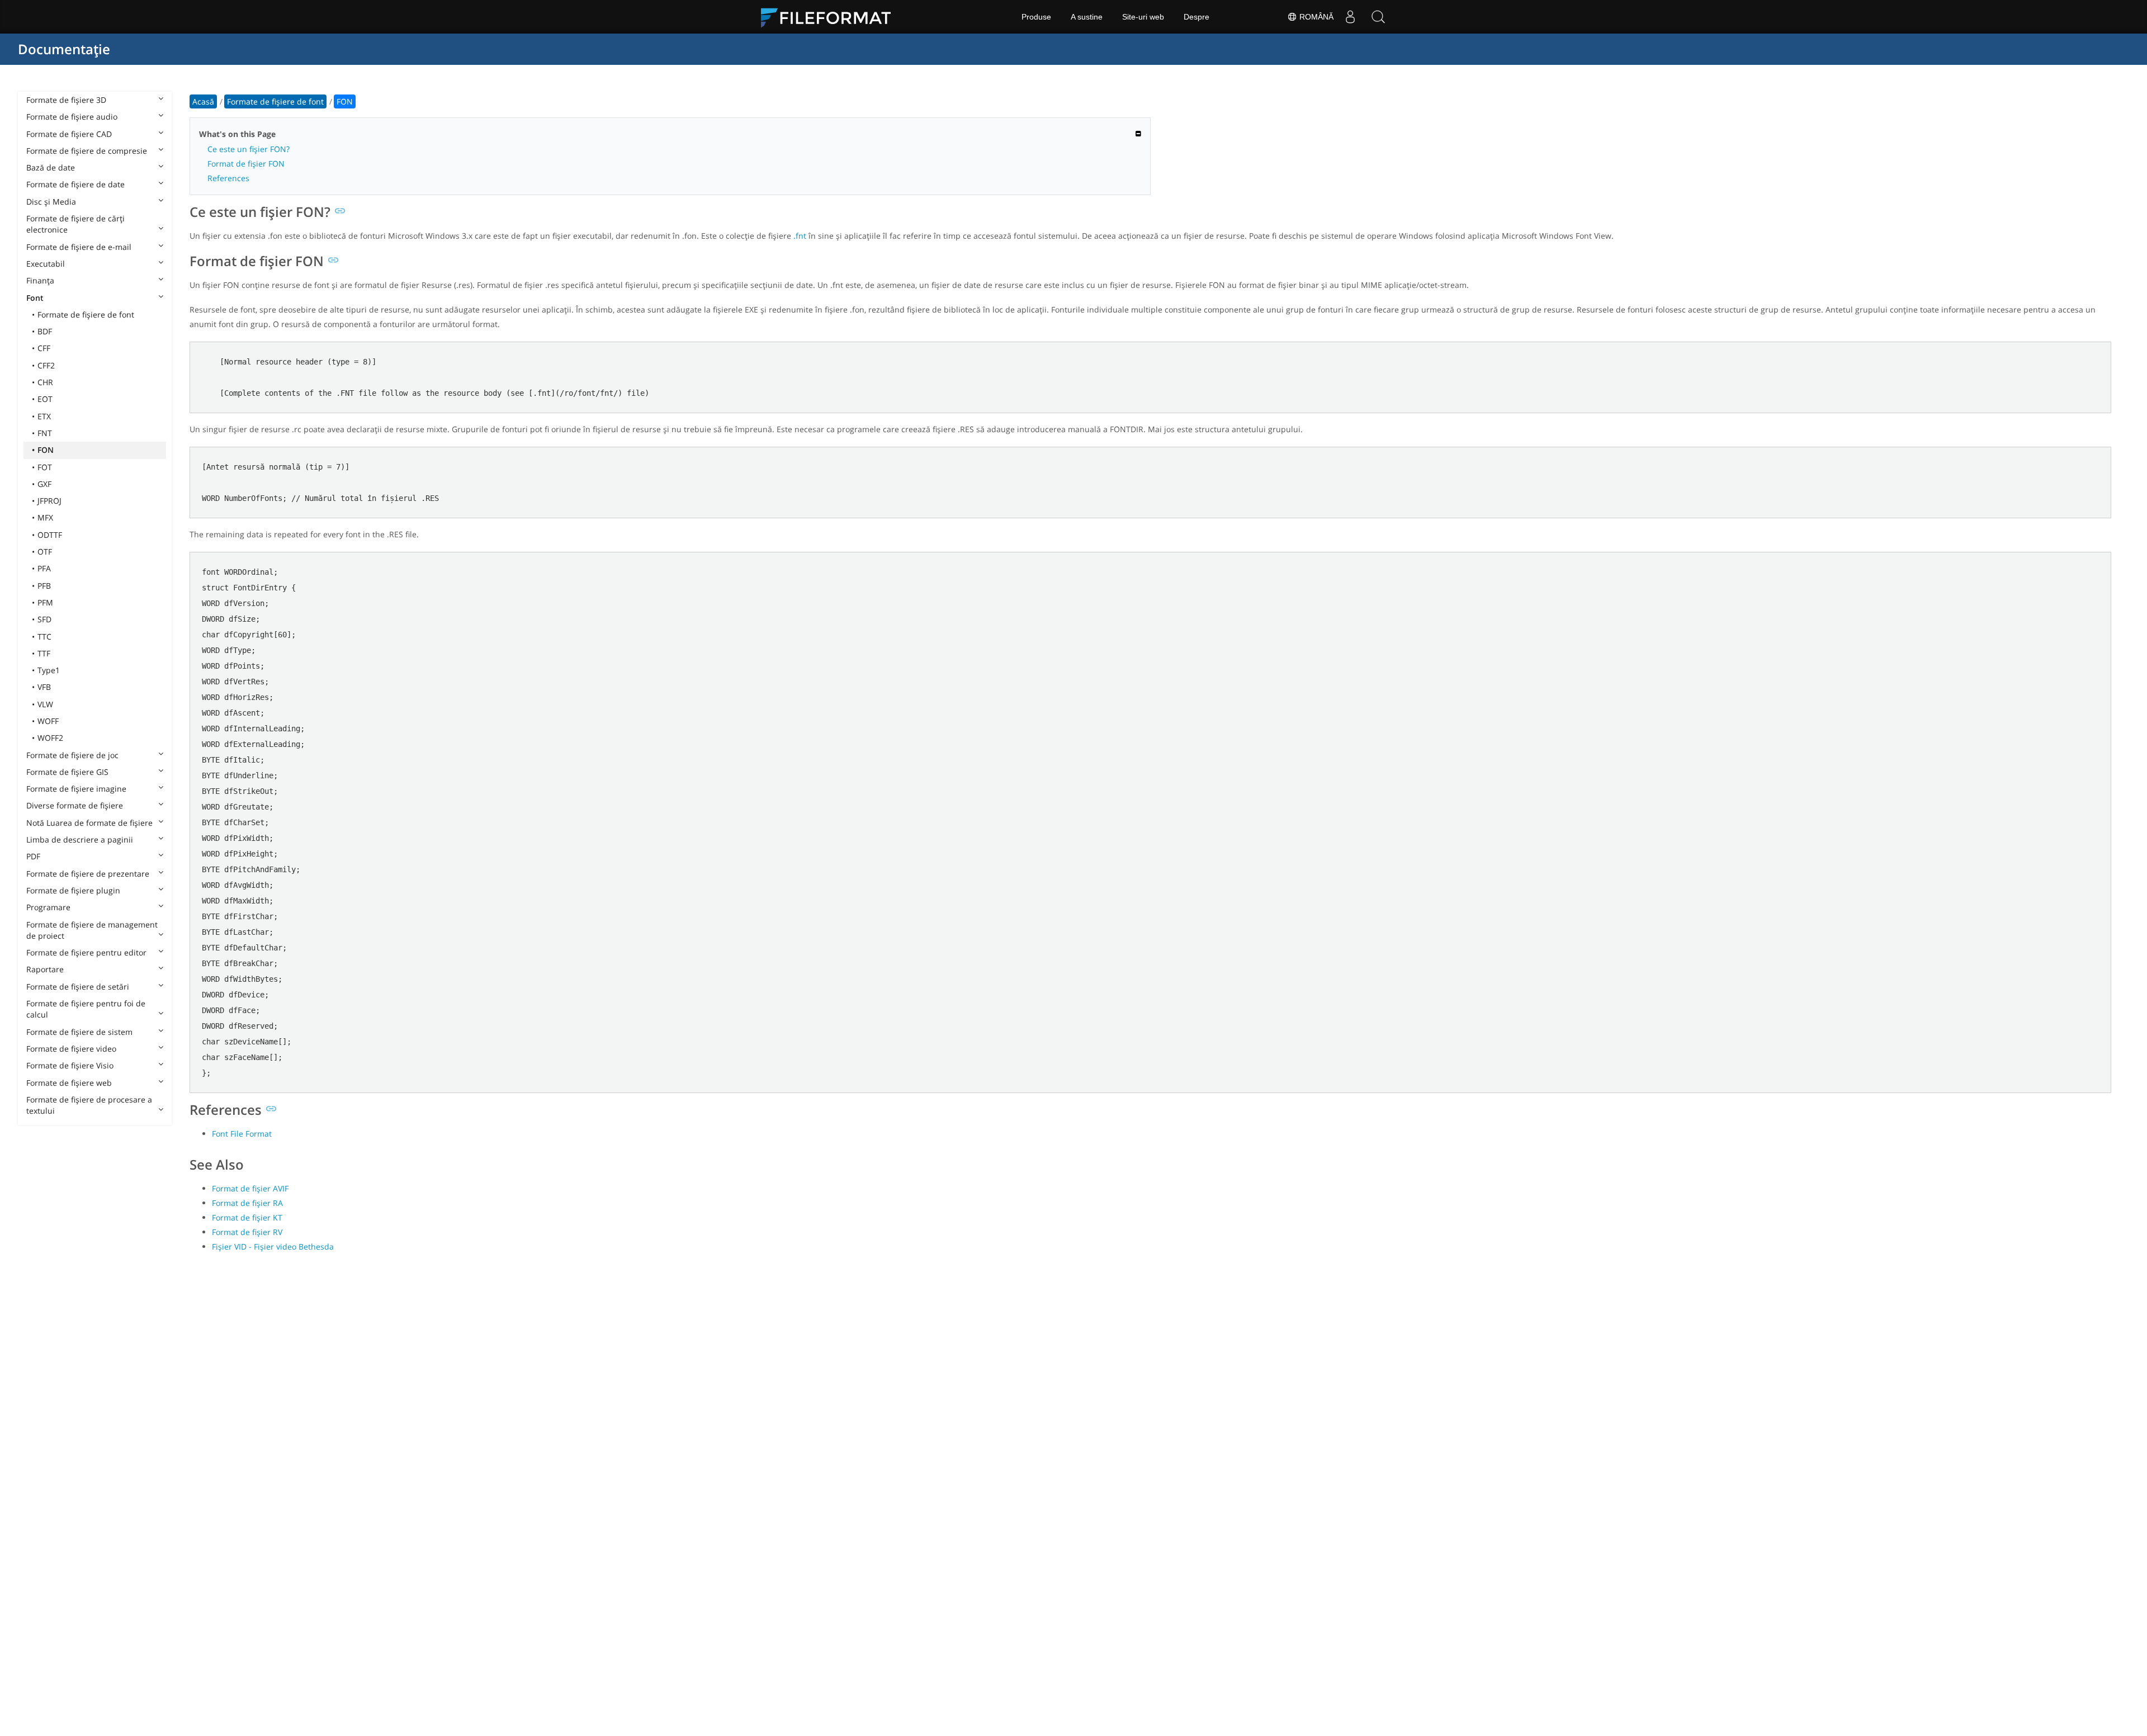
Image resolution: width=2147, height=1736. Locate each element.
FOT (45, 467)
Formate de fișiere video (71, 1049)
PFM (45, 602)
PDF (33, 856)
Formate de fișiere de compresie (87, 151)
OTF (45, 552)
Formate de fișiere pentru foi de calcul (86, 1009)
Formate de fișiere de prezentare (88, 874)
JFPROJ (49, 501)
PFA (44, 568)
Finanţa (40, 280)
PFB (44, 586)
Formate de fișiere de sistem (79, 1032)
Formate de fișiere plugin (73, 890)
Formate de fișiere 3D (66, 100)
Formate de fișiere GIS (67, 772)
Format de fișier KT (247, 1217)
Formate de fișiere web (69, 1083)
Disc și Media (51, 202)
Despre (1197, 17)
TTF (44, 653)
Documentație (64, 49)
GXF (44, 484)
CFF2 (46, 365)
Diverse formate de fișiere (75, 805)
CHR (45, 382)
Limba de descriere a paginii (80, 839)
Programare (48, 907)
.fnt (800, 236)
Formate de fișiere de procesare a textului (89, 1105)
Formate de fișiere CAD (69, 134)
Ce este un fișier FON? (249, 149)
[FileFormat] (830, 17)
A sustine (1087, 17)
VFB (44, 687)
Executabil (46, 264)
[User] (1350, 17)
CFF (44, 348)
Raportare (45, 969)
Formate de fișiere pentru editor (86, 952)
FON (46, 450)
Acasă (203, 101)
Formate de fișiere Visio (70, 1065)
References (228, 178)
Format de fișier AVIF (250, 1188)
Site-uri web (1143, 17)
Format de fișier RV (247, 1232)
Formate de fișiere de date (75, 184)
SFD (44, 619)
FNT (45, 433)
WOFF (48, 721)
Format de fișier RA (247, 1203)
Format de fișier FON (246, 164)
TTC (44, 637)
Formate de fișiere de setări (78, 987)
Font (35, 298)
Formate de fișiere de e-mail (79, 247)
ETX (44, 416)
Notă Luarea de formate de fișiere (89, 823)
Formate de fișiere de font (86, 314)
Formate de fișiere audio (72, 117)
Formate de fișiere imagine (76, 789)
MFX (45, 517)
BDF (45, 331)
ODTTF (50, 535)
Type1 (49, 670)
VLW (45, 704)
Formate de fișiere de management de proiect (92, 930)
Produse (1036, 17)
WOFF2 (50, 738)
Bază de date (51, 167)
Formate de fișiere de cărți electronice (75, 224)
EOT (45, 399)
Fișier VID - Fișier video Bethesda (273, 1247)
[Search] (1378, 17)
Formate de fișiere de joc (72, 755)
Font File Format (242, 1134)
